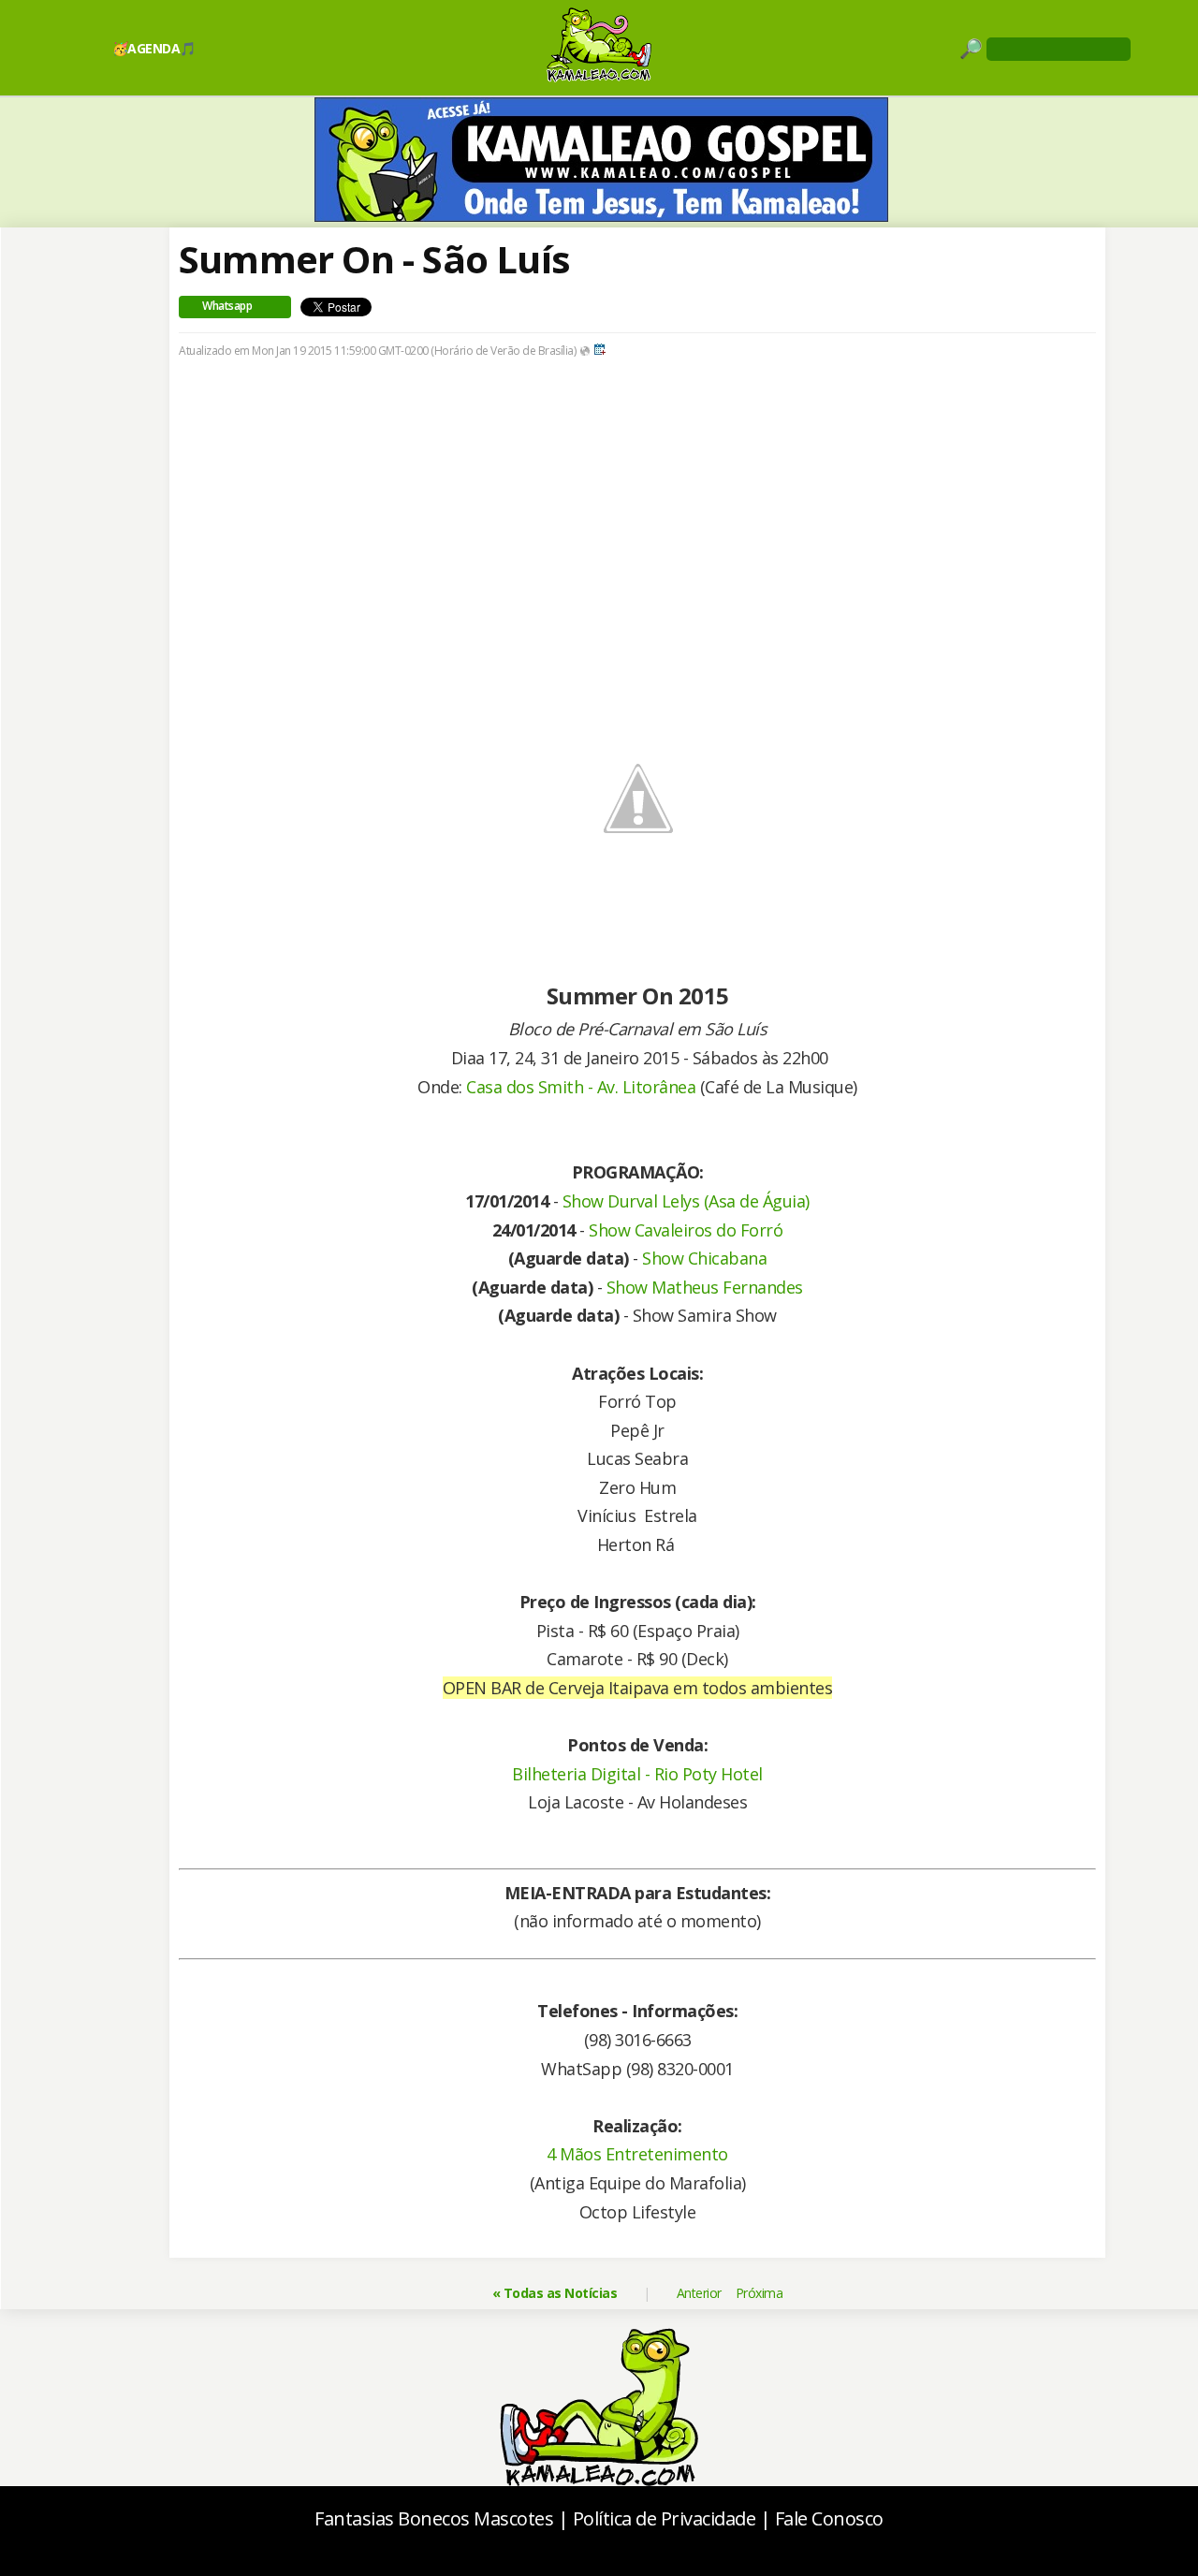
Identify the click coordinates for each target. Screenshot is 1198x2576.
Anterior (699, 2293)
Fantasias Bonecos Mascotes (434, 2518)
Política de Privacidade (665, 2518)
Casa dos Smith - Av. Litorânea (581, 1087)
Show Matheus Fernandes (705, 1287)
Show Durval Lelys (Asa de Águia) (686, 1201)
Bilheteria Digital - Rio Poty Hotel (637, 1774)
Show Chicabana (704, 1258)
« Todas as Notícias (555, 2293)
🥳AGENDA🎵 (154, 48)
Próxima (760, 2293)
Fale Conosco (829, 2518)
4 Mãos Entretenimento (637, 2154)
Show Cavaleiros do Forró (686, 1230)
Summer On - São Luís (374, 259)
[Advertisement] (637, 518)
